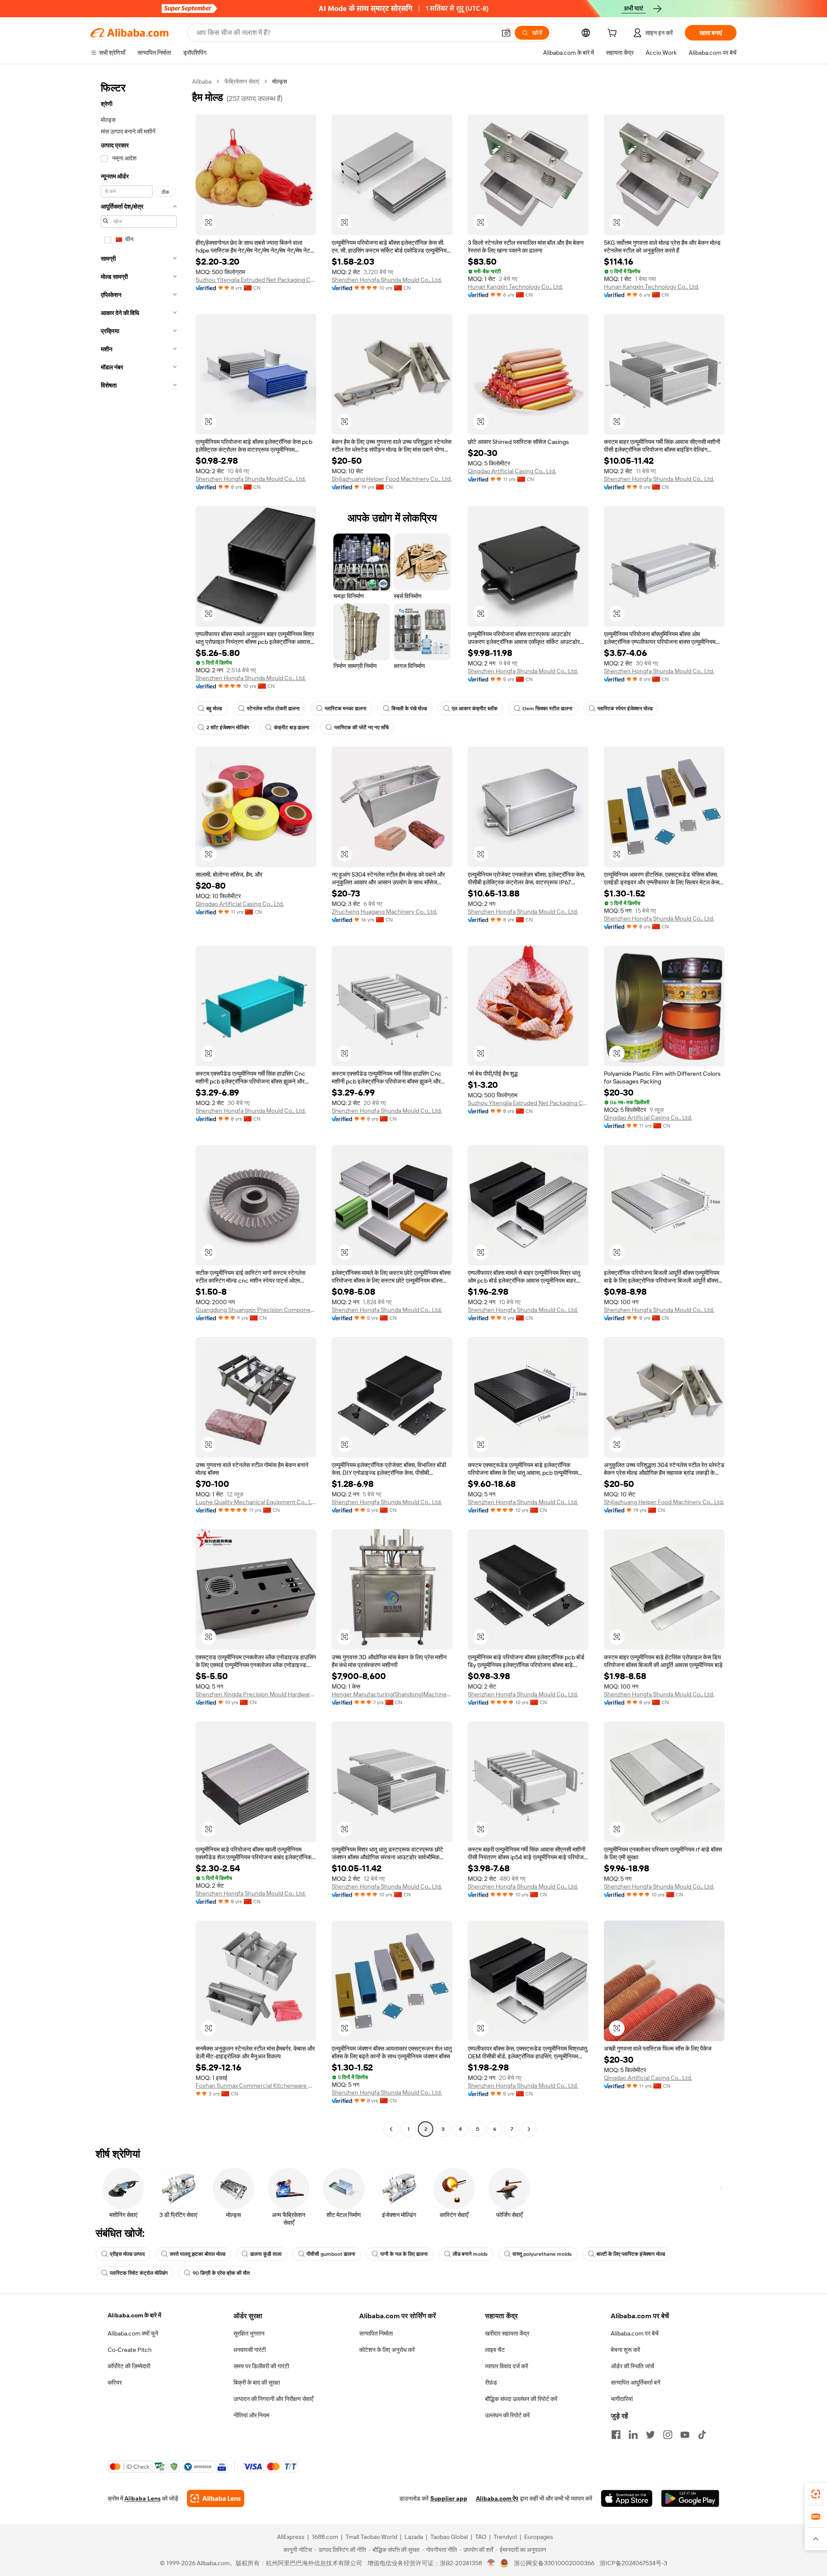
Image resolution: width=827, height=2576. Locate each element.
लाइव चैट (495, 2350)
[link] (816, 2494)
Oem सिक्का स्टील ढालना (547, 709)
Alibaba (202, 81)
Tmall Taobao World (371, 2537)
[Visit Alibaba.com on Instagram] (668, 2435)
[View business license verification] (491, 2563)
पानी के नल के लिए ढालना (404, 2254)
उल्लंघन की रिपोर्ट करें (507, 2415)
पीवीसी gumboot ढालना (331, 2254)
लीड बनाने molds (470, 2254)
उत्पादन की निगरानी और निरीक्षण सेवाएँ (273, 2399)
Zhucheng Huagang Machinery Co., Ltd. (384, 912)
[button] (506, 33)
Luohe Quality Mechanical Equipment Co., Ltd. (256, 1502)
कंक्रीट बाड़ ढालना (292, 728)
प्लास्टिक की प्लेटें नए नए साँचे (361, 728)
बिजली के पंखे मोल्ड (409, 709)
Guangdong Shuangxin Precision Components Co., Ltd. (256, 1310)
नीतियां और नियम (251, 2415)
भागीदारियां (622, 2399)
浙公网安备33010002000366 (554, 2563)
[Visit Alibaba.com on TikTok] (702, 2435)
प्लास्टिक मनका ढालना (346, 709)
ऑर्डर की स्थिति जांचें (633, 2366)
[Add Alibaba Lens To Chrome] (216, 2498)
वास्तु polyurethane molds (542, 2254)
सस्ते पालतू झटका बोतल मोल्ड (197, 2254)
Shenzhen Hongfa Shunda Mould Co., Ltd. (387, 280)
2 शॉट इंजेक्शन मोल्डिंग (228, 728)
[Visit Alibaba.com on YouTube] (685, 2435)
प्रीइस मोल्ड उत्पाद (127, 2254)
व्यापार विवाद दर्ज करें (507, 2366)
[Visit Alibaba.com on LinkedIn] (633, 2435)
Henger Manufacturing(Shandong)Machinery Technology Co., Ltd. (392, 1694)
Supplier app (449, 2498)
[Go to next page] (529, 2129)
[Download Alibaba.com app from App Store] (627, 2498)
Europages (539, 2537)
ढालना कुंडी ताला (266, 2254)
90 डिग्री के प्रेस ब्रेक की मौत (221, 2273)
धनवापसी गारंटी (250, 2350)
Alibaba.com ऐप (497, 2498)
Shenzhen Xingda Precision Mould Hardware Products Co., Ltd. (256, 1694)
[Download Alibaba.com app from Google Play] (690, 2498)
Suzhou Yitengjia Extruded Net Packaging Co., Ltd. (256, 280)
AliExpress (291, 2537)
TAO (481, 2537)
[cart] (614, 34)
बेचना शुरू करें (625, 2350)
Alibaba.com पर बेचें (635, 2333)
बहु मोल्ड (214, 709)
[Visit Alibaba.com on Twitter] (650, 2435)
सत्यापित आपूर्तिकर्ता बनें (636, 2382)
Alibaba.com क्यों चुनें (133, 2333)
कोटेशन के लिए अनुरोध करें (387, 2350)
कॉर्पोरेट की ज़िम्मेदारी (129, 2366)
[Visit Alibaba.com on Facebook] (616, 2435)
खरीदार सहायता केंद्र (507, 2333)
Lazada (414, 2537)
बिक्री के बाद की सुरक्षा (257, 2382)
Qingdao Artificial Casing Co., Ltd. (512, 471)
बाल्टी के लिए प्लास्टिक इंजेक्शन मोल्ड (631, 2254)
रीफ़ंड (491, 2382)
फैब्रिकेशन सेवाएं (242, 81)
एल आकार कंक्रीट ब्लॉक (475, 709)
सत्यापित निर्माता (376, 2333)
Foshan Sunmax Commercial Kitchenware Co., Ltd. (256, 2086)
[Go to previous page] (391, 2129)
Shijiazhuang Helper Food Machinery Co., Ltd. (392, 479)
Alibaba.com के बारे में (134, 2315)
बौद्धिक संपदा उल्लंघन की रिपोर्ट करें (521, 2399)
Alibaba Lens (143, 2498)
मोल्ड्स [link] (280, 81)
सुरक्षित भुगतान (249, 2333)
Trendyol (505, 2537)
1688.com (325, 2537)
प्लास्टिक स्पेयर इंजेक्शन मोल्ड (625, 709)
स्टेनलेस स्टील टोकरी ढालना (273, 709)
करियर (115, 2382)
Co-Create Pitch (130, 2350)
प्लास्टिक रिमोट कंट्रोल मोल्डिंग (139, 2273)
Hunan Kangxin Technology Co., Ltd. (515, 287)
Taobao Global (449, 2537)
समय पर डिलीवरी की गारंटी (261, 2366)
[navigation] (139, 1106)
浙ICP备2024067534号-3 (633, 2563)
